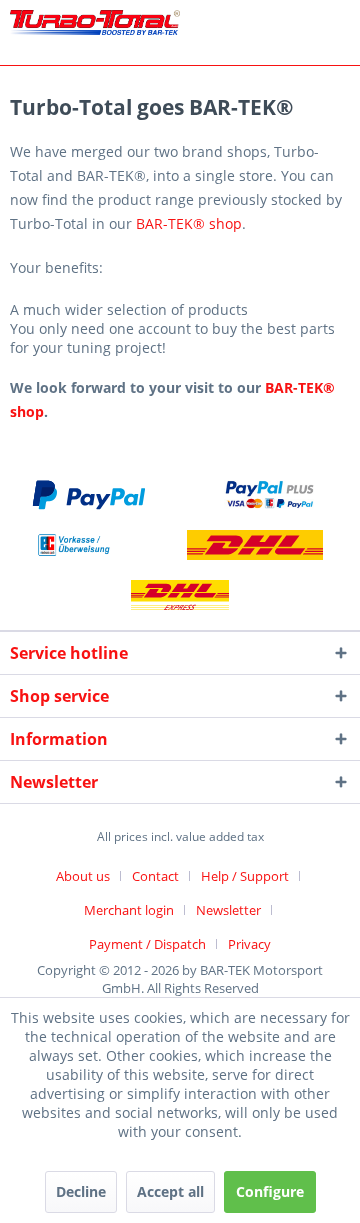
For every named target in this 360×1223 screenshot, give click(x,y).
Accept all (170, 1191)
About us (83, 876)
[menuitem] (90, 876)
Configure (270, 1191)
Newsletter (228, 910)
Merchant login (129, 910)
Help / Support (245, 876)
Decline (81, 1191)
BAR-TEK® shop (189, 223)
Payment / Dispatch (147, 944)
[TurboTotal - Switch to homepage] (95, 27)
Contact (155, 876)
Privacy (249, 944)
